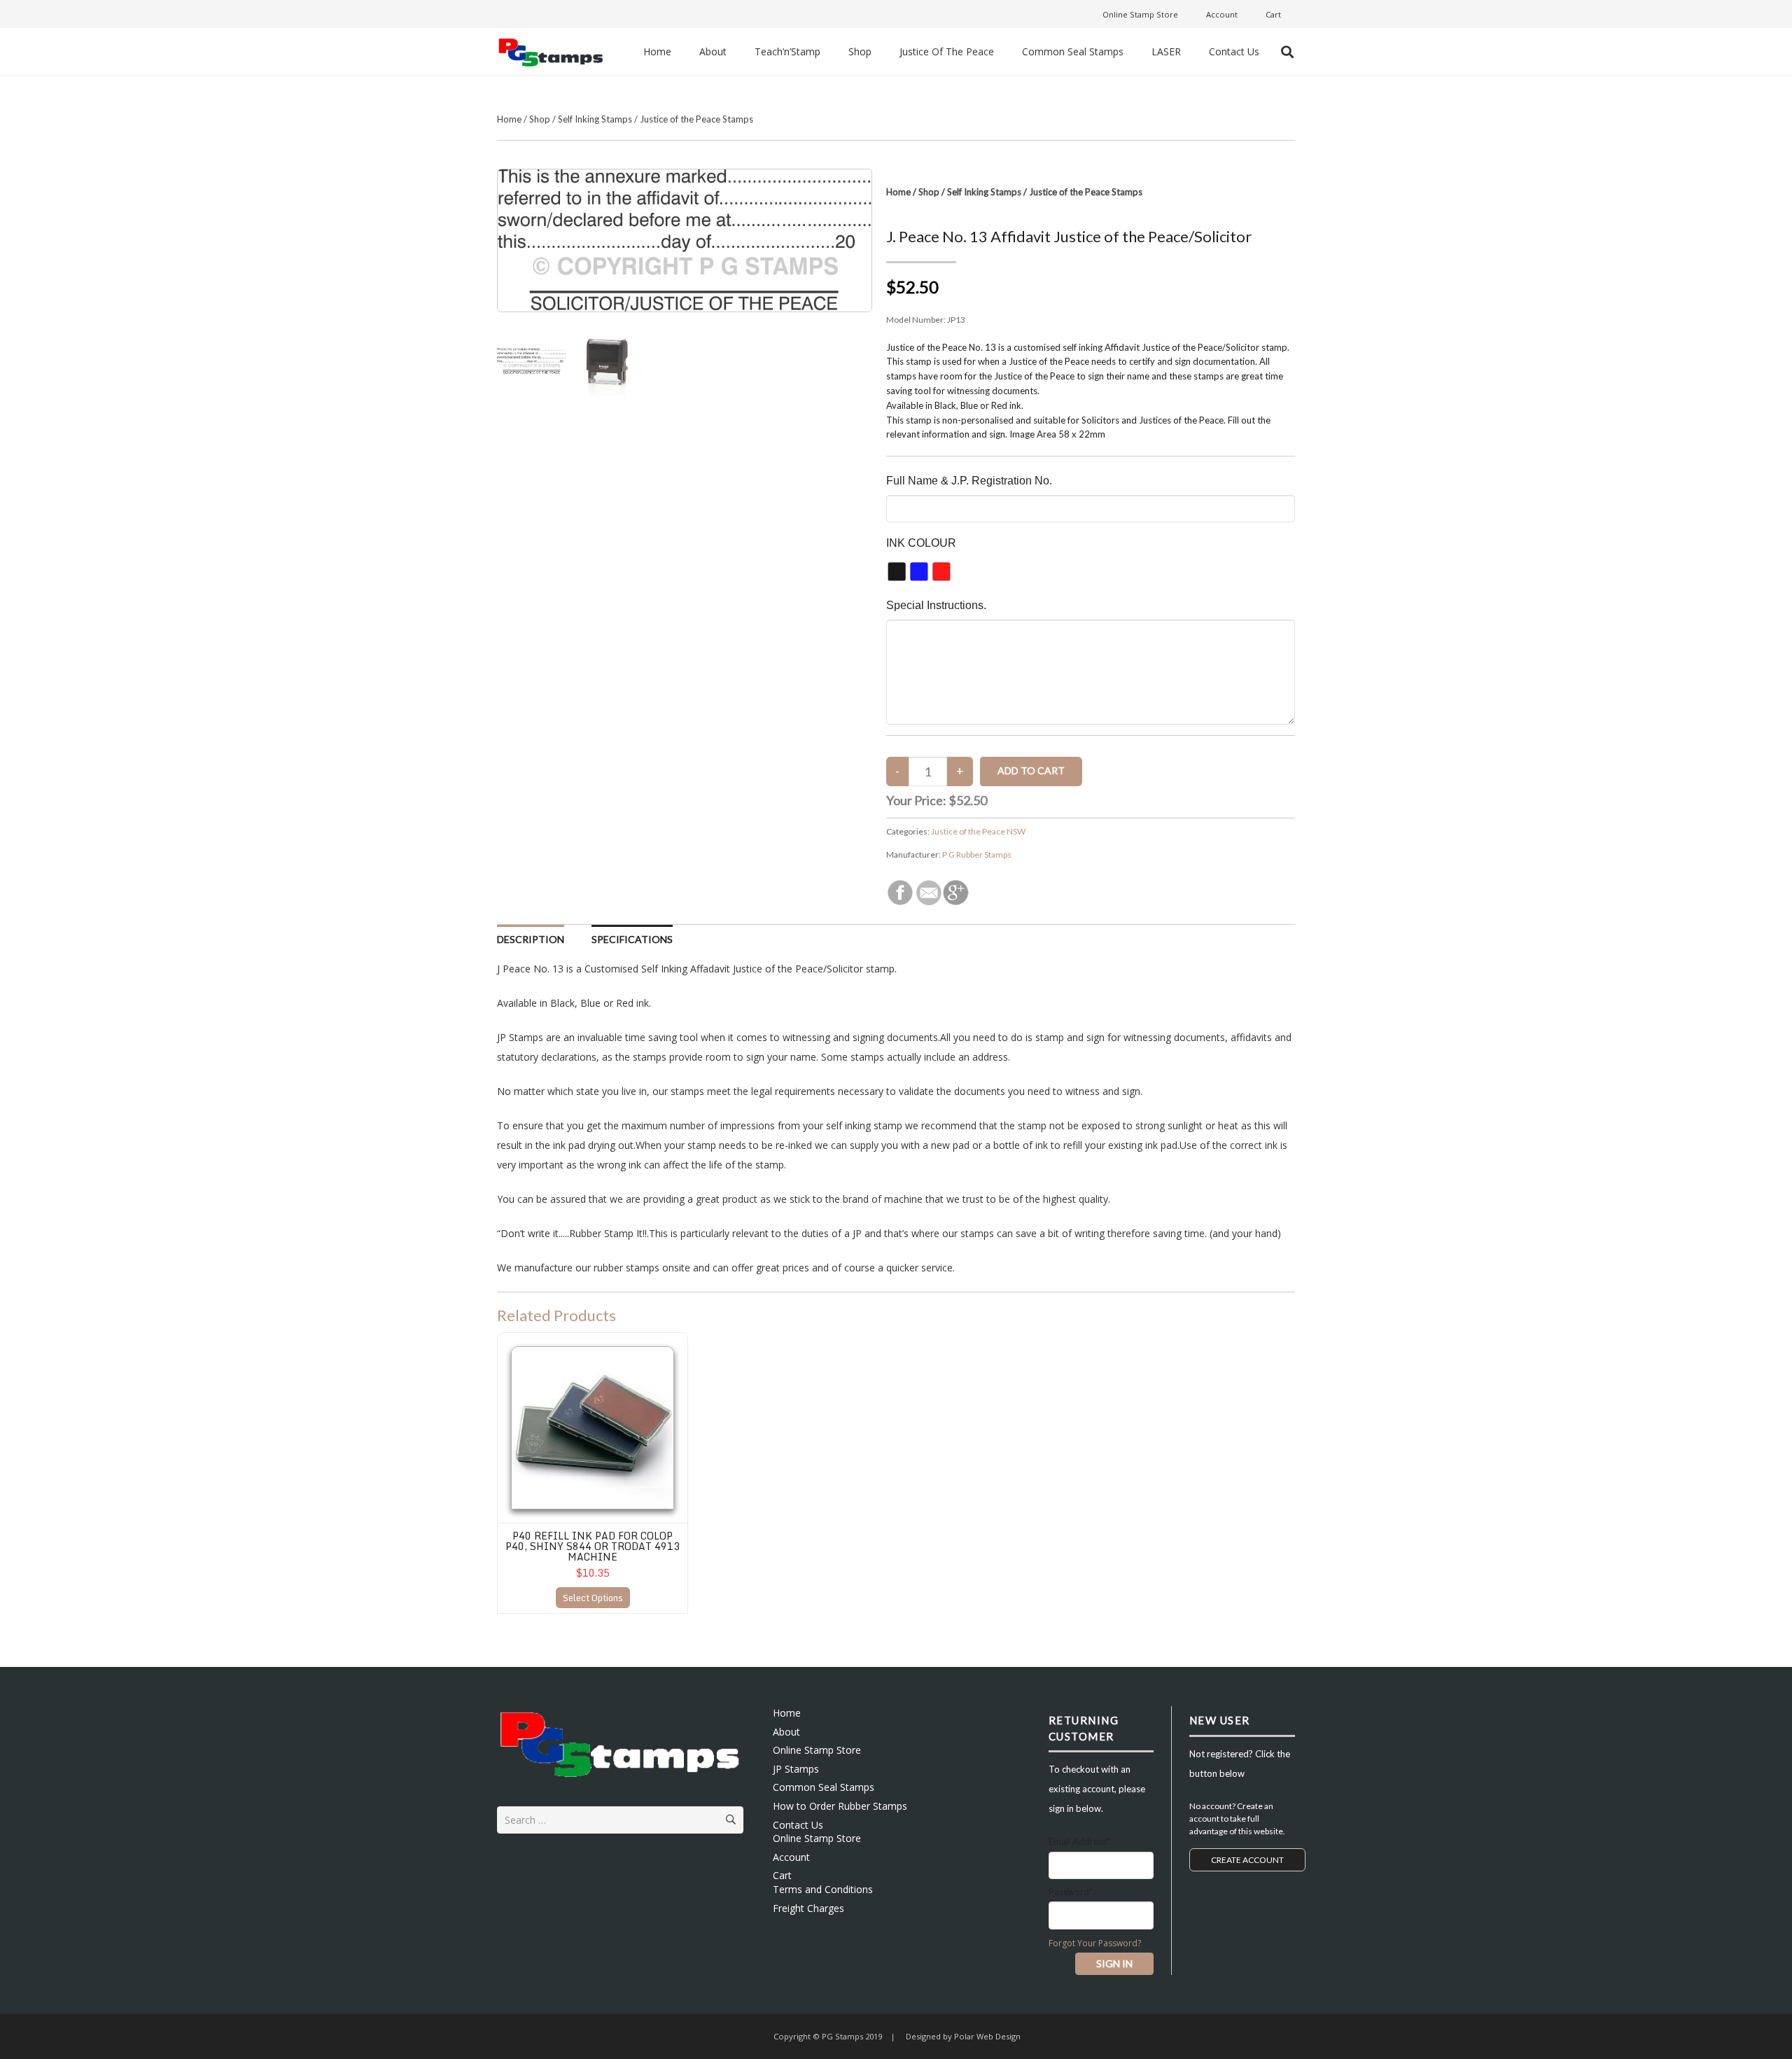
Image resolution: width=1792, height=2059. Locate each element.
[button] (1287, 52)
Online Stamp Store (817, 1750)
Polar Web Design (986, 2036)
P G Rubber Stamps (977, 854)
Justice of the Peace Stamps (696, 119)
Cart (782, 1875)
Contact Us (798, 1825)
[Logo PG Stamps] (551, 51)
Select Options (593, 1598)
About (786, 1732)
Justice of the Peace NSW (978, 831)
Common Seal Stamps (824, 1787)
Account (791, 1857)
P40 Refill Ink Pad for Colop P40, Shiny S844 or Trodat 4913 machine (593, 1547)
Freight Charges (808, 1908)
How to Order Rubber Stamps (840, 1806)
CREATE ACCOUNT (1247, 1860)
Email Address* (1079, 1841)
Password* (1071, 1892)
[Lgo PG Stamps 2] (620, 1742)
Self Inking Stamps (595, 119)
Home (509, 119)
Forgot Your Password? (1095, 1943)
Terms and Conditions (823, 1889)
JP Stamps (796, 1769)
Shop (540, 119)
